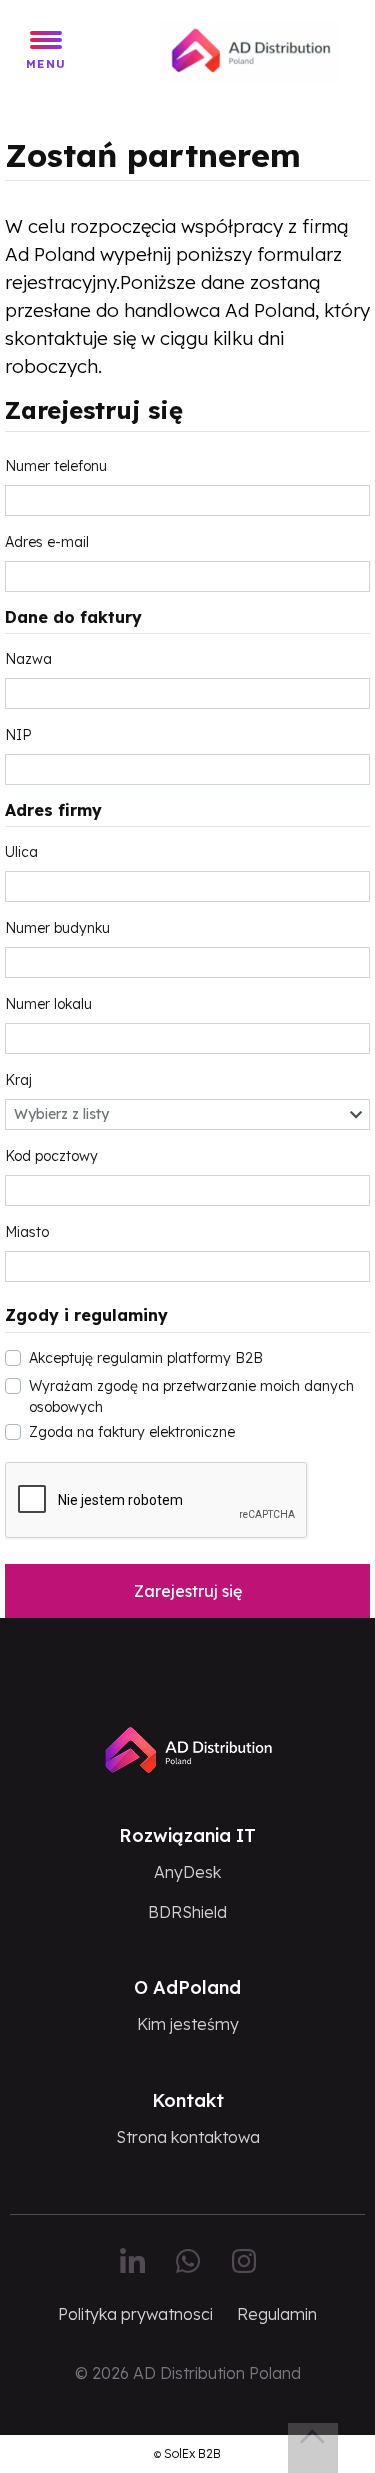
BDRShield (187, 1912)
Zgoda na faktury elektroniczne (132, 1432)
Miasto (27, 1232)
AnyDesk (187, 1872)
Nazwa (28, 659)
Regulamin (277, 2314)
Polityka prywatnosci (135, 2314)
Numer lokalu (48, 1004)
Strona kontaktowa (188, 2137)
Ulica (21, 852)
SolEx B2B (192, 2453)
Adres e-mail (47, 542)
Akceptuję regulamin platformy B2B (146, 1358)
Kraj (18, 1080)
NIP (18, 735)
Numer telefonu (56, 466)
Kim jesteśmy (188, 2024)
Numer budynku (57, 928)
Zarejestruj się (188, 1591)
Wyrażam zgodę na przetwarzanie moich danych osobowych (191, 1396)
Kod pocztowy (51, 1156)
